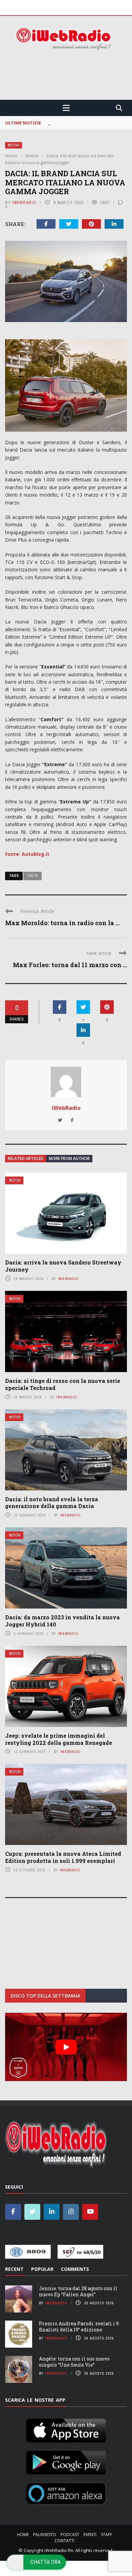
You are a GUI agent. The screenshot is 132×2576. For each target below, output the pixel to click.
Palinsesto (45, 2535)
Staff (106, 2535)
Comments (75, 2269)
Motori (14, 145)
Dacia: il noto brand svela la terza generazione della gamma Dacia (52, 1503)
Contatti (64, 2541)
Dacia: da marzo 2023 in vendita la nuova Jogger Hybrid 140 (62, 1621)
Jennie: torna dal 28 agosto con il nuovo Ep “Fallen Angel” (78, 2291)
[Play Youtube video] (66, 2047)
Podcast (70, 2535)
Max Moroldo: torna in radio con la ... (62, 923)
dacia (32, 875)
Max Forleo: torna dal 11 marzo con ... (70, 965)
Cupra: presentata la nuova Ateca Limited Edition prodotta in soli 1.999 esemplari (63, 1857)
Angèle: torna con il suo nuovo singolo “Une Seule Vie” (74, 2362)
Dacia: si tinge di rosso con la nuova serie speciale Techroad (63, 1384)
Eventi (90, 2535)
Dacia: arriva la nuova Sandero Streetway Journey (63, 1266)
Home (23, 2535)
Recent (14, 2269)
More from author (69, 1158)
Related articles (26, 1158)
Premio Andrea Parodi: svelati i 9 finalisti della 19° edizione (79, 2327)
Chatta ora (46, 2562)
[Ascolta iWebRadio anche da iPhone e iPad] (66, 2429)
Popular (42, 2269)
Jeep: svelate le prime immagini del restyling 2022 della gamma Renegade (59, 1739)
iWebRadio (24, 202)
